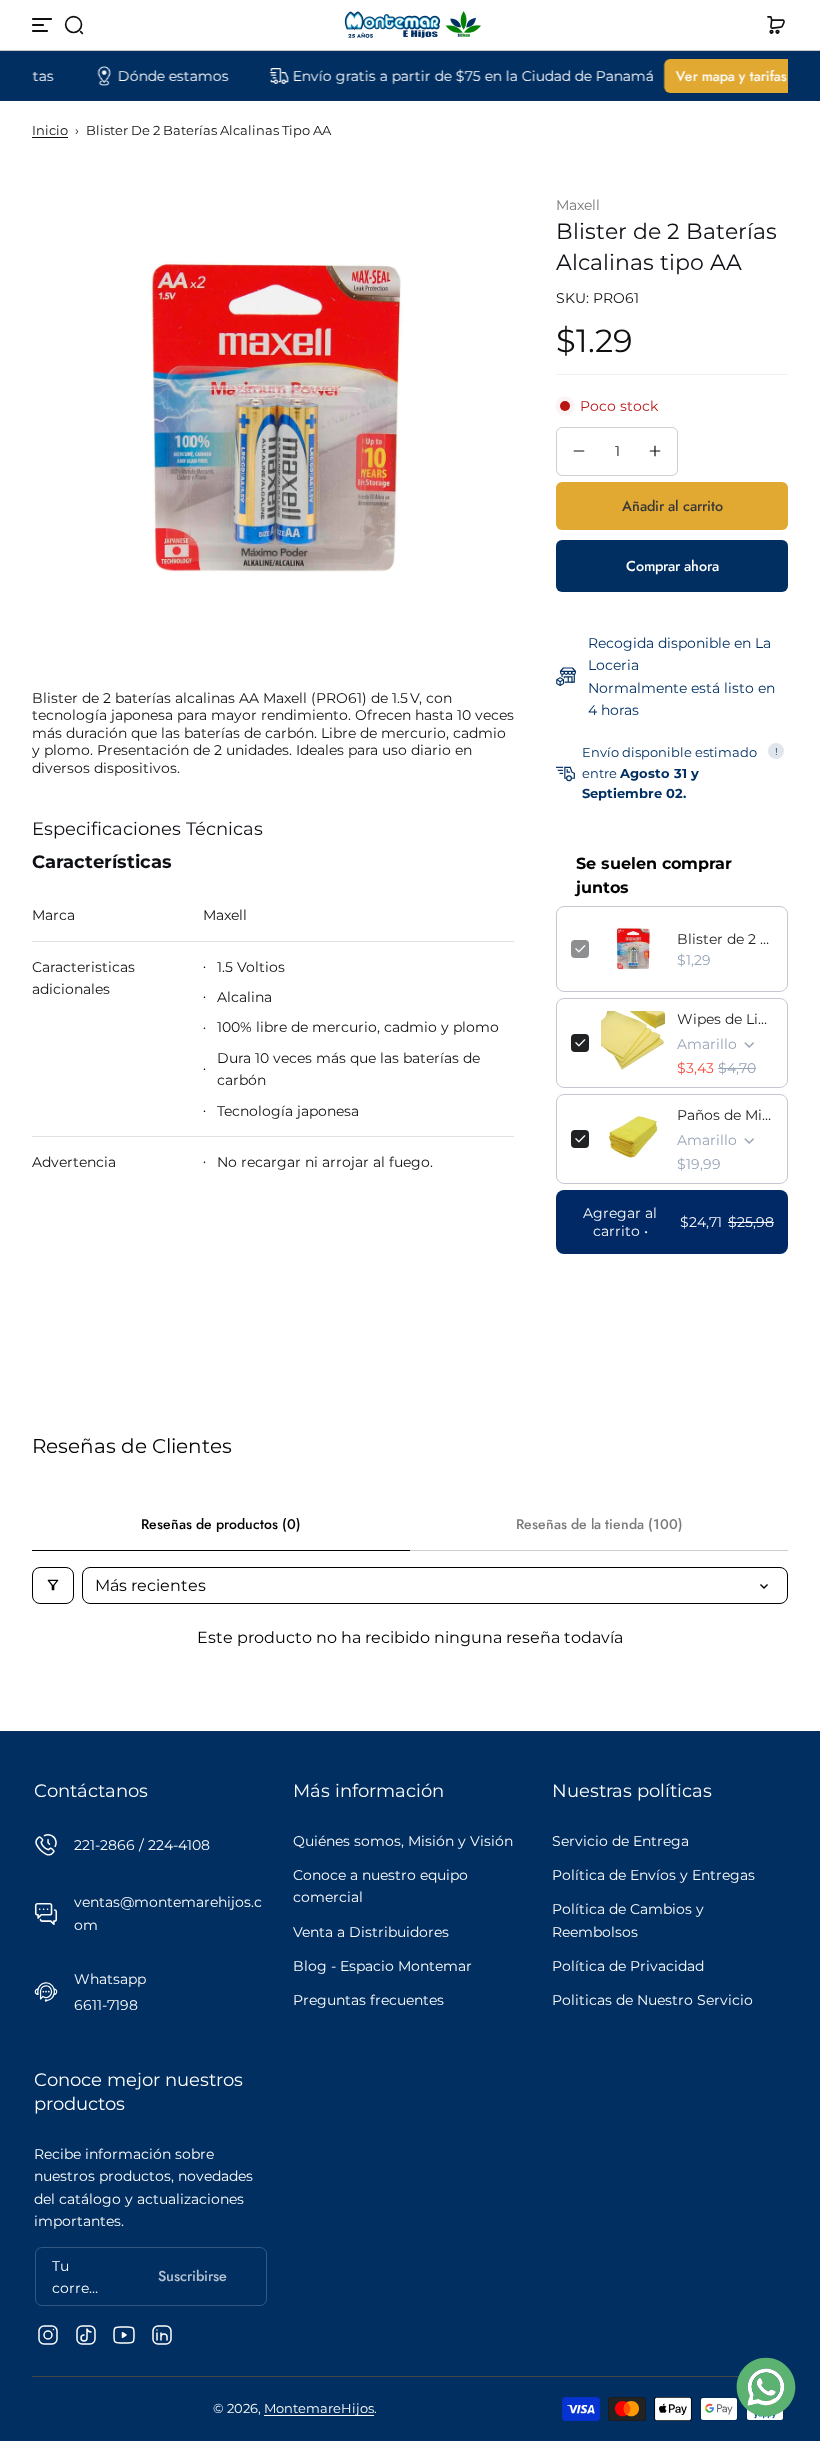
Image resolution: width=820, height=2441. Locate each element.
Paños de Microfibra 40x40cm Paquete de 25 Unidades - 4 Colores (725, 1115)
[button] (74, 25)
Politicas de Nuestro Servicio (652, 2000)
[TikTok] (86, 2335)
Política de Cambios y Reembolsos (628, 1920)
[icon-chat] (766, 2387)
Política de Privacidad (628, 1966)
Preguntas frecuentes (368, 2000)
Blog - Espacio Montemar (382, 1966)
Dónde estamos (142, 76)
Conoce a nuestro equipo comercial (380, 1886)
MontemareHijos (319, 2408)
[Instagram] (48, 2335)
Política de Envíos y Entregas (653, 1875)
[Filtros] (53, 1585)
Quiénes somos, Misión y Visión (403, 1841)
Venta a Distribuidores (371, 1932)
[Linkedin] (162, 2335)
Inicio (50, 130)
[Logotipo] (410, 25)
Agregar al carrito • (678, 1222)
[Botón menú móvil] (44, 25)
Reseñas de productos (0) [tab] (221, 1524)
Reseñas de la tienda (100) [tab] (599, 1524)
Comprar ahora (672, 566)
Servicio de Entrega (620, 1841)
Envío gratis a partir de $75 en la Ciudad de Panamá (442, 76)
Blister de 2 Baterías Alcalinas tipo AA (725, 939)
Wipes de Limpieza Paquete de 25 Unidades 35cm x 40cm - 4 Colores (725, 1019)
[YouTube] (124, 2335)
